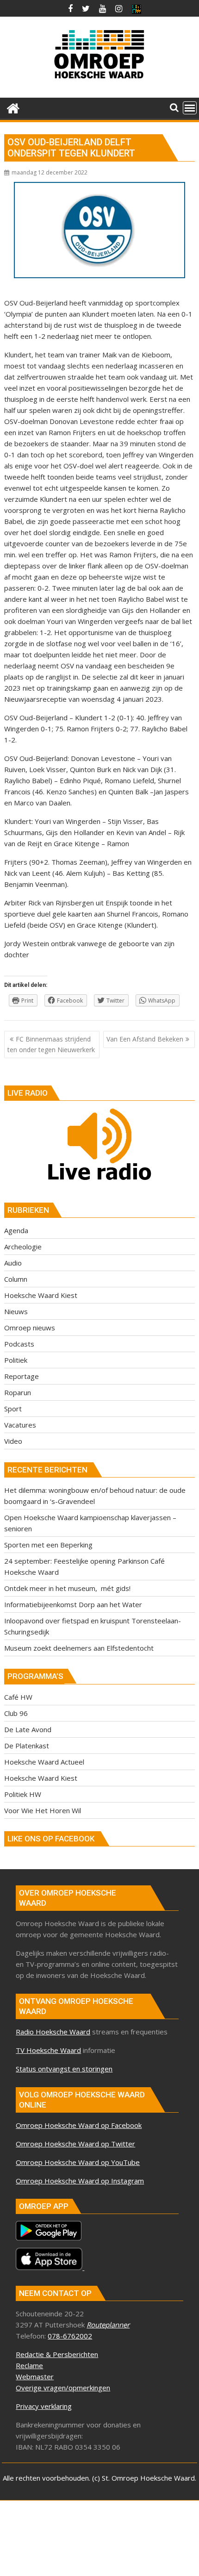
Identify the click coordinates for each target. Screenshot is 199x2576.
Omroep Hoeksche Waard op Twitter (75, 2144)
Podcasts (19, 1344)
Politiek (16, 1360)
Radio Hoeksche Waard (53, 2032)
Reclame (29, 2365)
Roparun (18, 1392)
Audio (13, 1263)
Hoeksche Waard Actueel (44, 1762)
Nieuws (16, 1311)
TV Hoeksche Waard (48, 2050)
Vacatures (20, 1425)
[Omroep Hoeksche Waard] (13, 107)
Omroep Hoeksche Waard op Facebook (79, 2125)
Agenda (16, 1230)
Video (13, 1441)
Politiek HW (23, 1794)
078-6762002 (70, 2336)
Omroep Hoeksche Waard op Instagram (80, 2181)
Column (16, 1279)
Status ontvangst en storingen (64, 2069)
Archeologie (23, 1247)
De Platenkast (27, 1746)
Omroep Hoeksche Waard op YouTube (78, 2162)
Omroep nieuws (30, 1328)
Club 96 (16, 1713)
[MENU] (190, 108)
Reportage (22, 1376)
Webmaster (35, 2376)
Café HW (18, 1697)
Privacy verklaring (44, 2406)
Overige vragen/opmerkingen (63, 2388)
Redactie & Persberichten (57, 2354)
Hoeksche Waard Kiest (41, 1295)
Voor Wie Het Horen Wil (43, 1810)
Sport (13, 1409)
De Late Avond (28, 1729)
